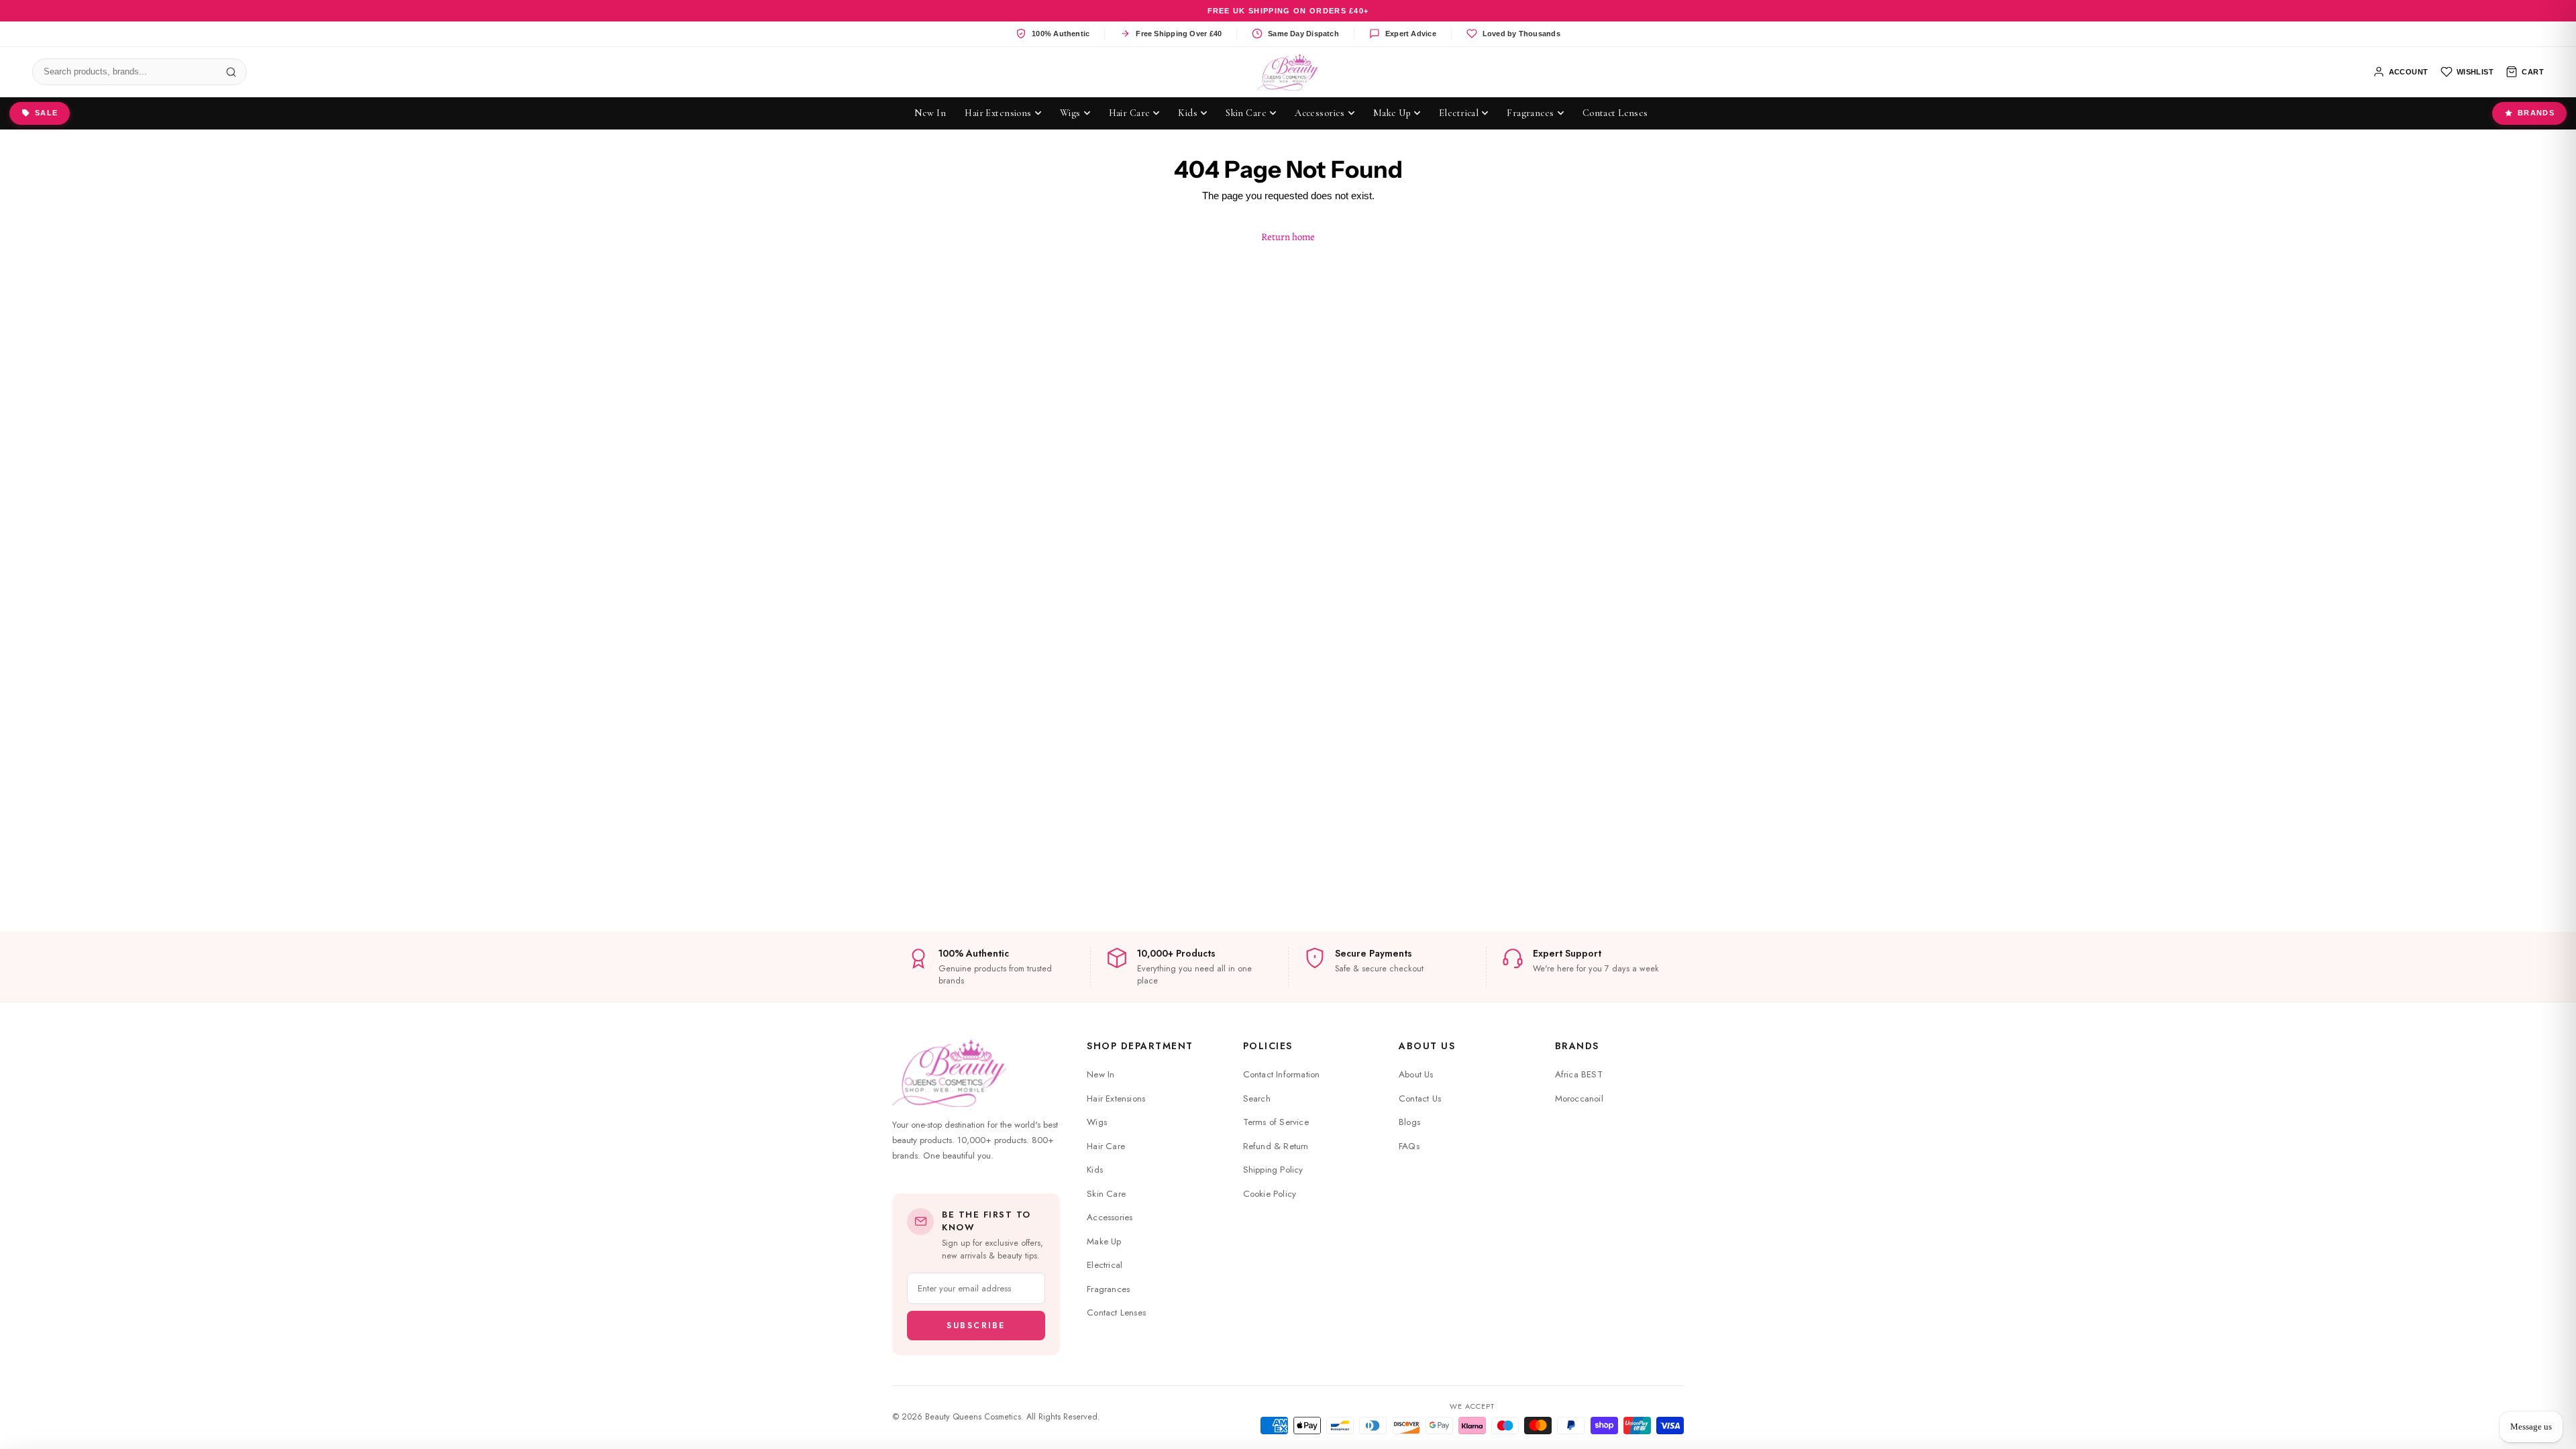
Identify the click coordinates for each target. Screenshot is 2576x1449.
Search (1257, 1098)
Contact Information (1282, 1074)
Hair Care (1106, 1146)
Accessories (1110, 1217)
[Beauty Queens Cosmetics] (1288, 72)
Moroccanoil (1579, 1098)
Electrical (1105, 1265)
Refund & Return (1276, 1146)
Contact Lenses (1116, 1312)
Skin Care (1106, 1194)
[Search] (231, 72)
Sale (46, 113)
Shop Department (1140, 1046)
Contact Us (1420, 1098)
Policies (1268, 1046)
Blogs (1409, 1122)
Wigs (1097, 1122)
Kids (1095, 1170)
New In (1101, 1074)
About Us (1427, 1046)
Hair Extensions (1116, 1098)
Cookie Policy (1270, 1194)
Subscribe (976, 1326)
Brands (2536, 113)
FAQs (1409, 1146)
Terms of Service (1276, 1122)
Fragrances (1108, 1289)
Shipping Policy (1273, 1170)
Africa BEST (1579, 1074)
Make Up (1104, 1241)
